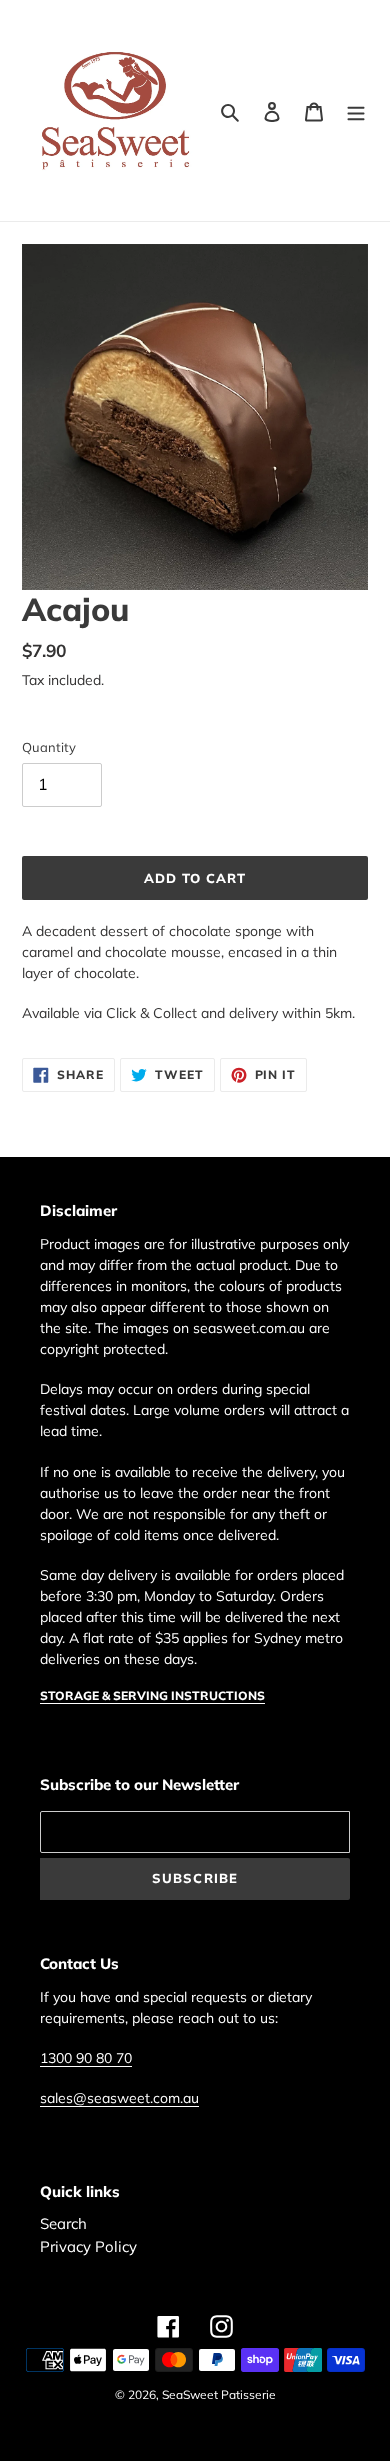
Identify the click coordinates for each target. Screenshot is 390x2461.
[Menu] (356, 110)
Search (63, 2223)
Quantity (49, 747)
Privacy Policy (88, 2246)
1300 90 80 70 (86, 2057)
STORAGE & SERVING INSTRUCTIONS (152, 1695)
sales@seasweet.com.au (119, 2097)
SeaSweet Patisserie (219, 2394)
